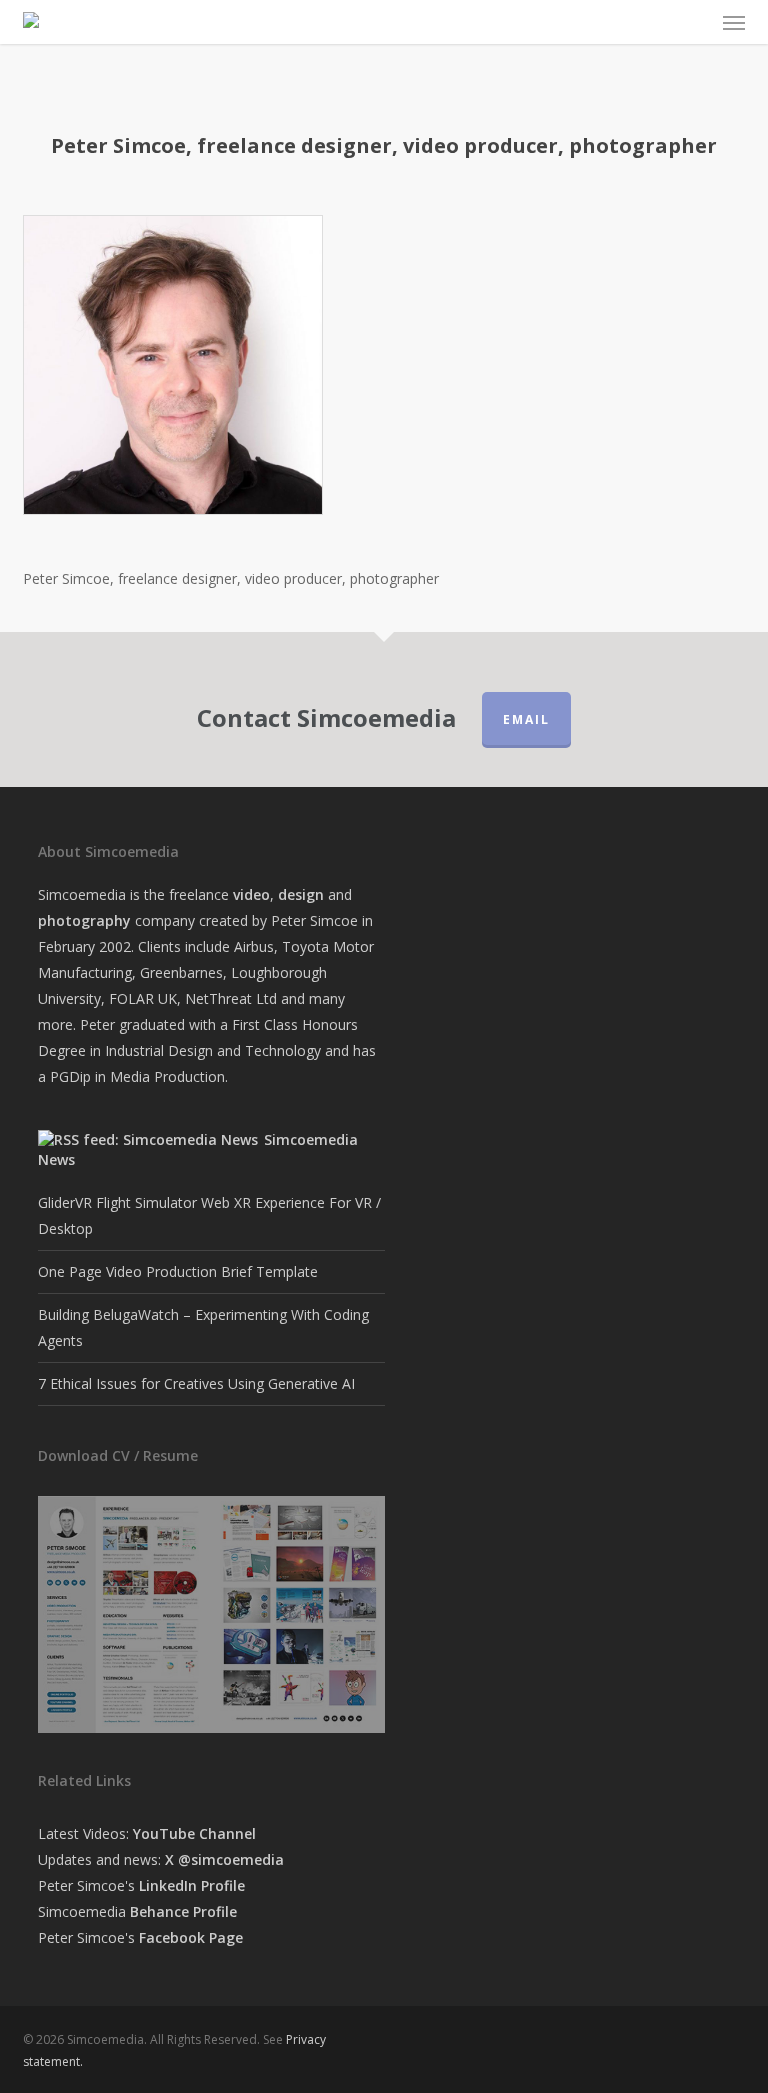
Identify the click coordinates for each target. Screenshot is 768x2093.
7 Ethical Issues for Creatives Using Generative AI (196, 1383)
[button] (734, 22)
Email (526, 719)
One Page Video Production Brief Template (178, 1271)
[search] (656, 22)
